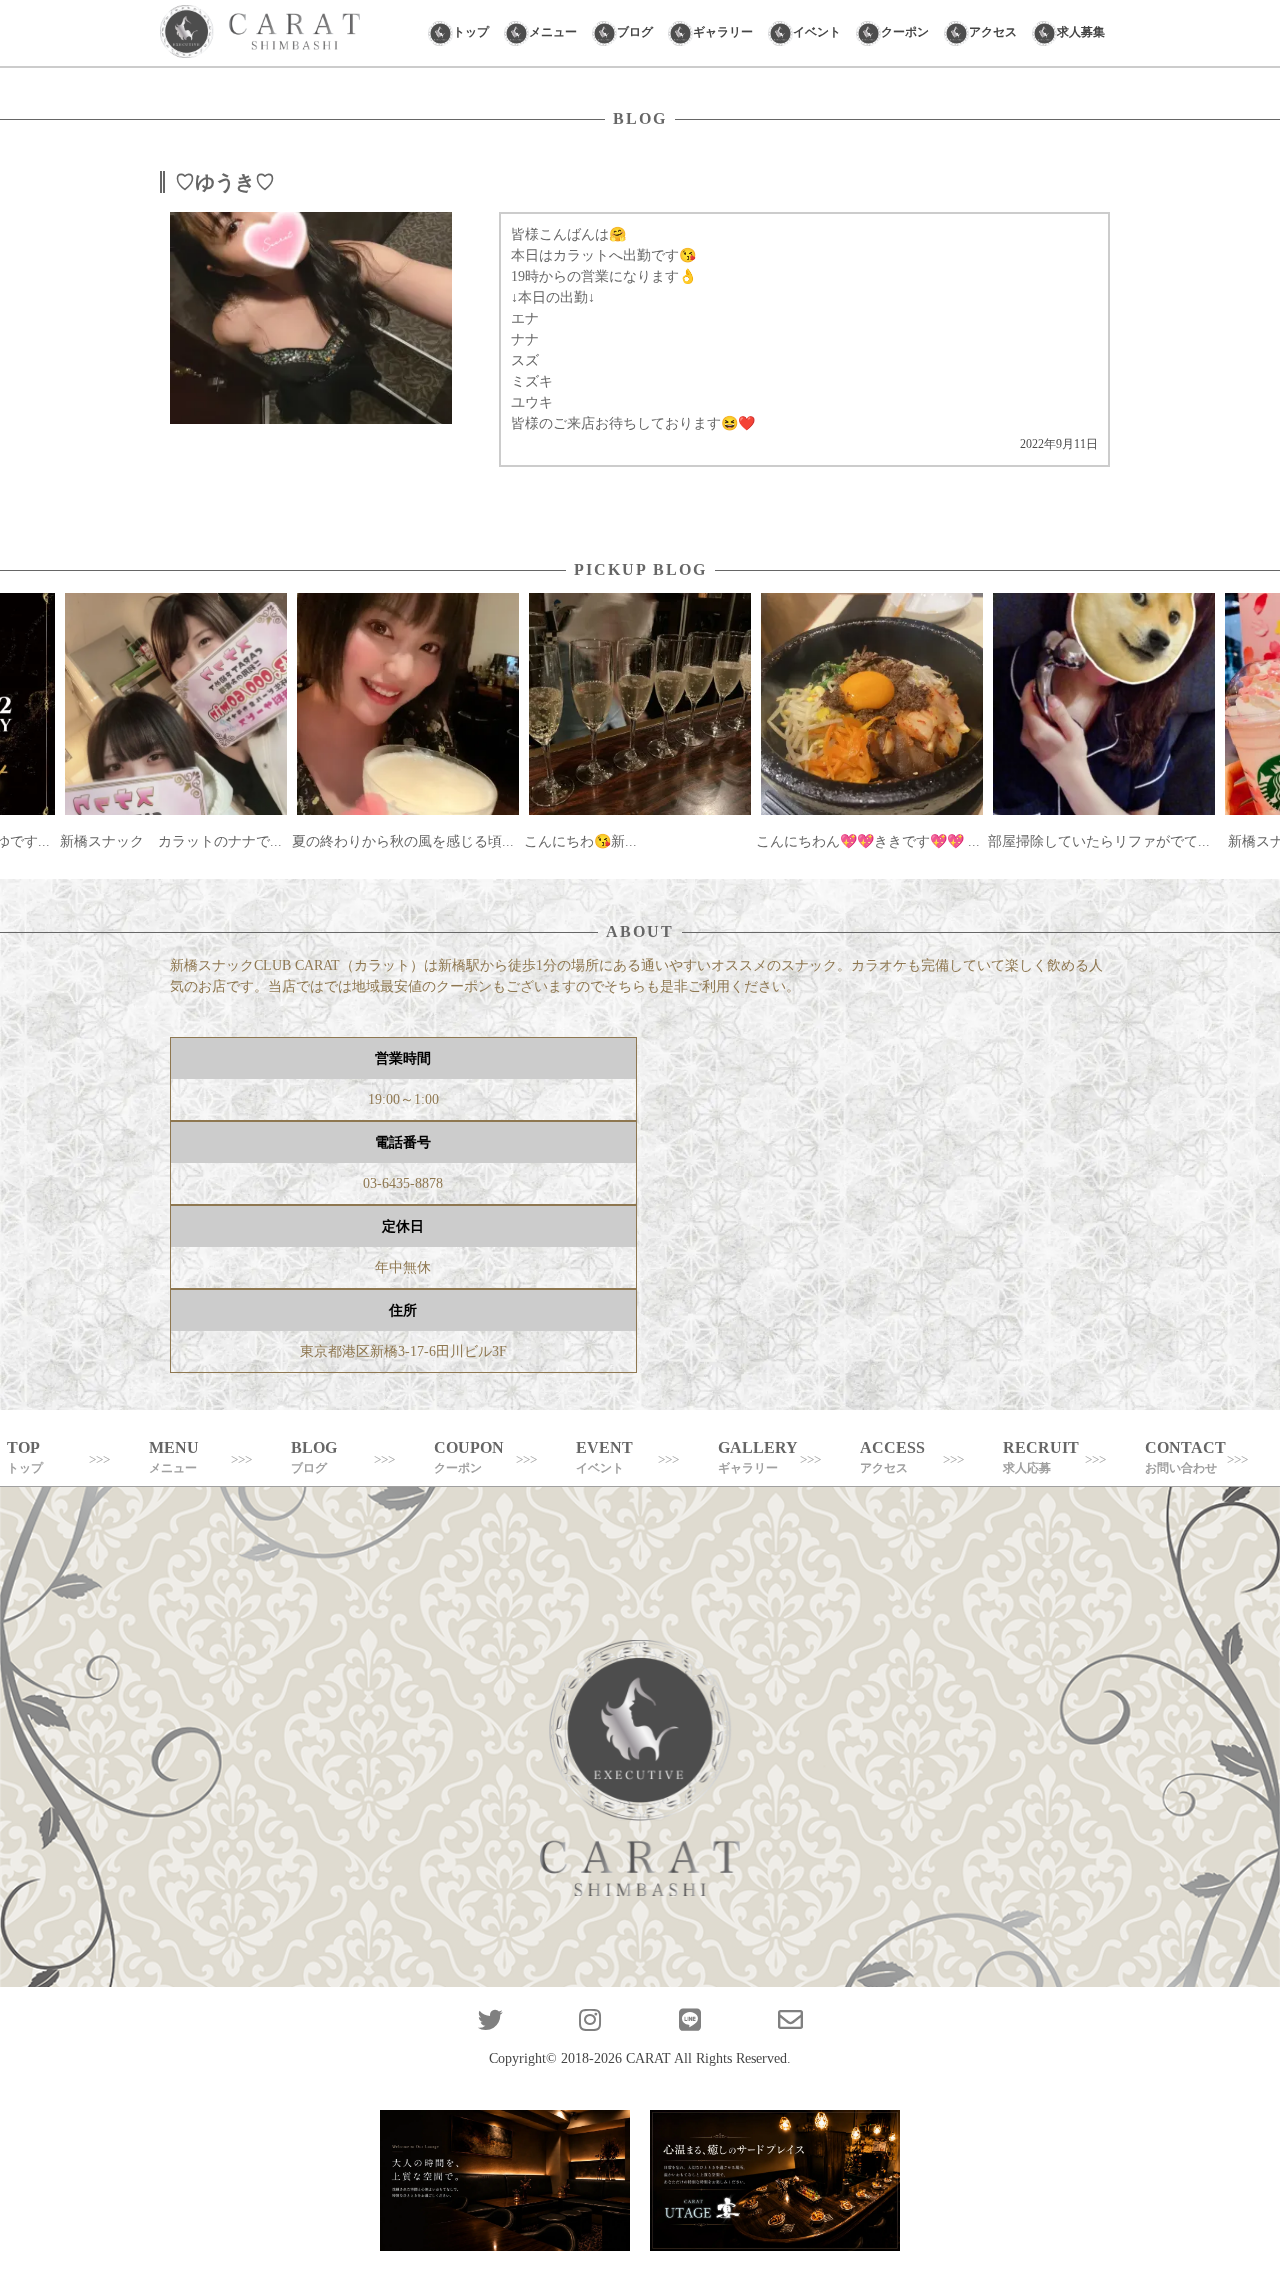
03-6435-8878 (403, 1183)
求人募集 (1081, 32)
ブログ (635, 32)
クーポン (905, 32)
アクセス (993, 32)
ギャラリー (723, 32)
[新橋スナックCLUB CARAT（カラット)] (260, 33)
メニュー (553, 32)
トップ (471, 32)
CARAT (648, 2058)
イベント (817, 32)
